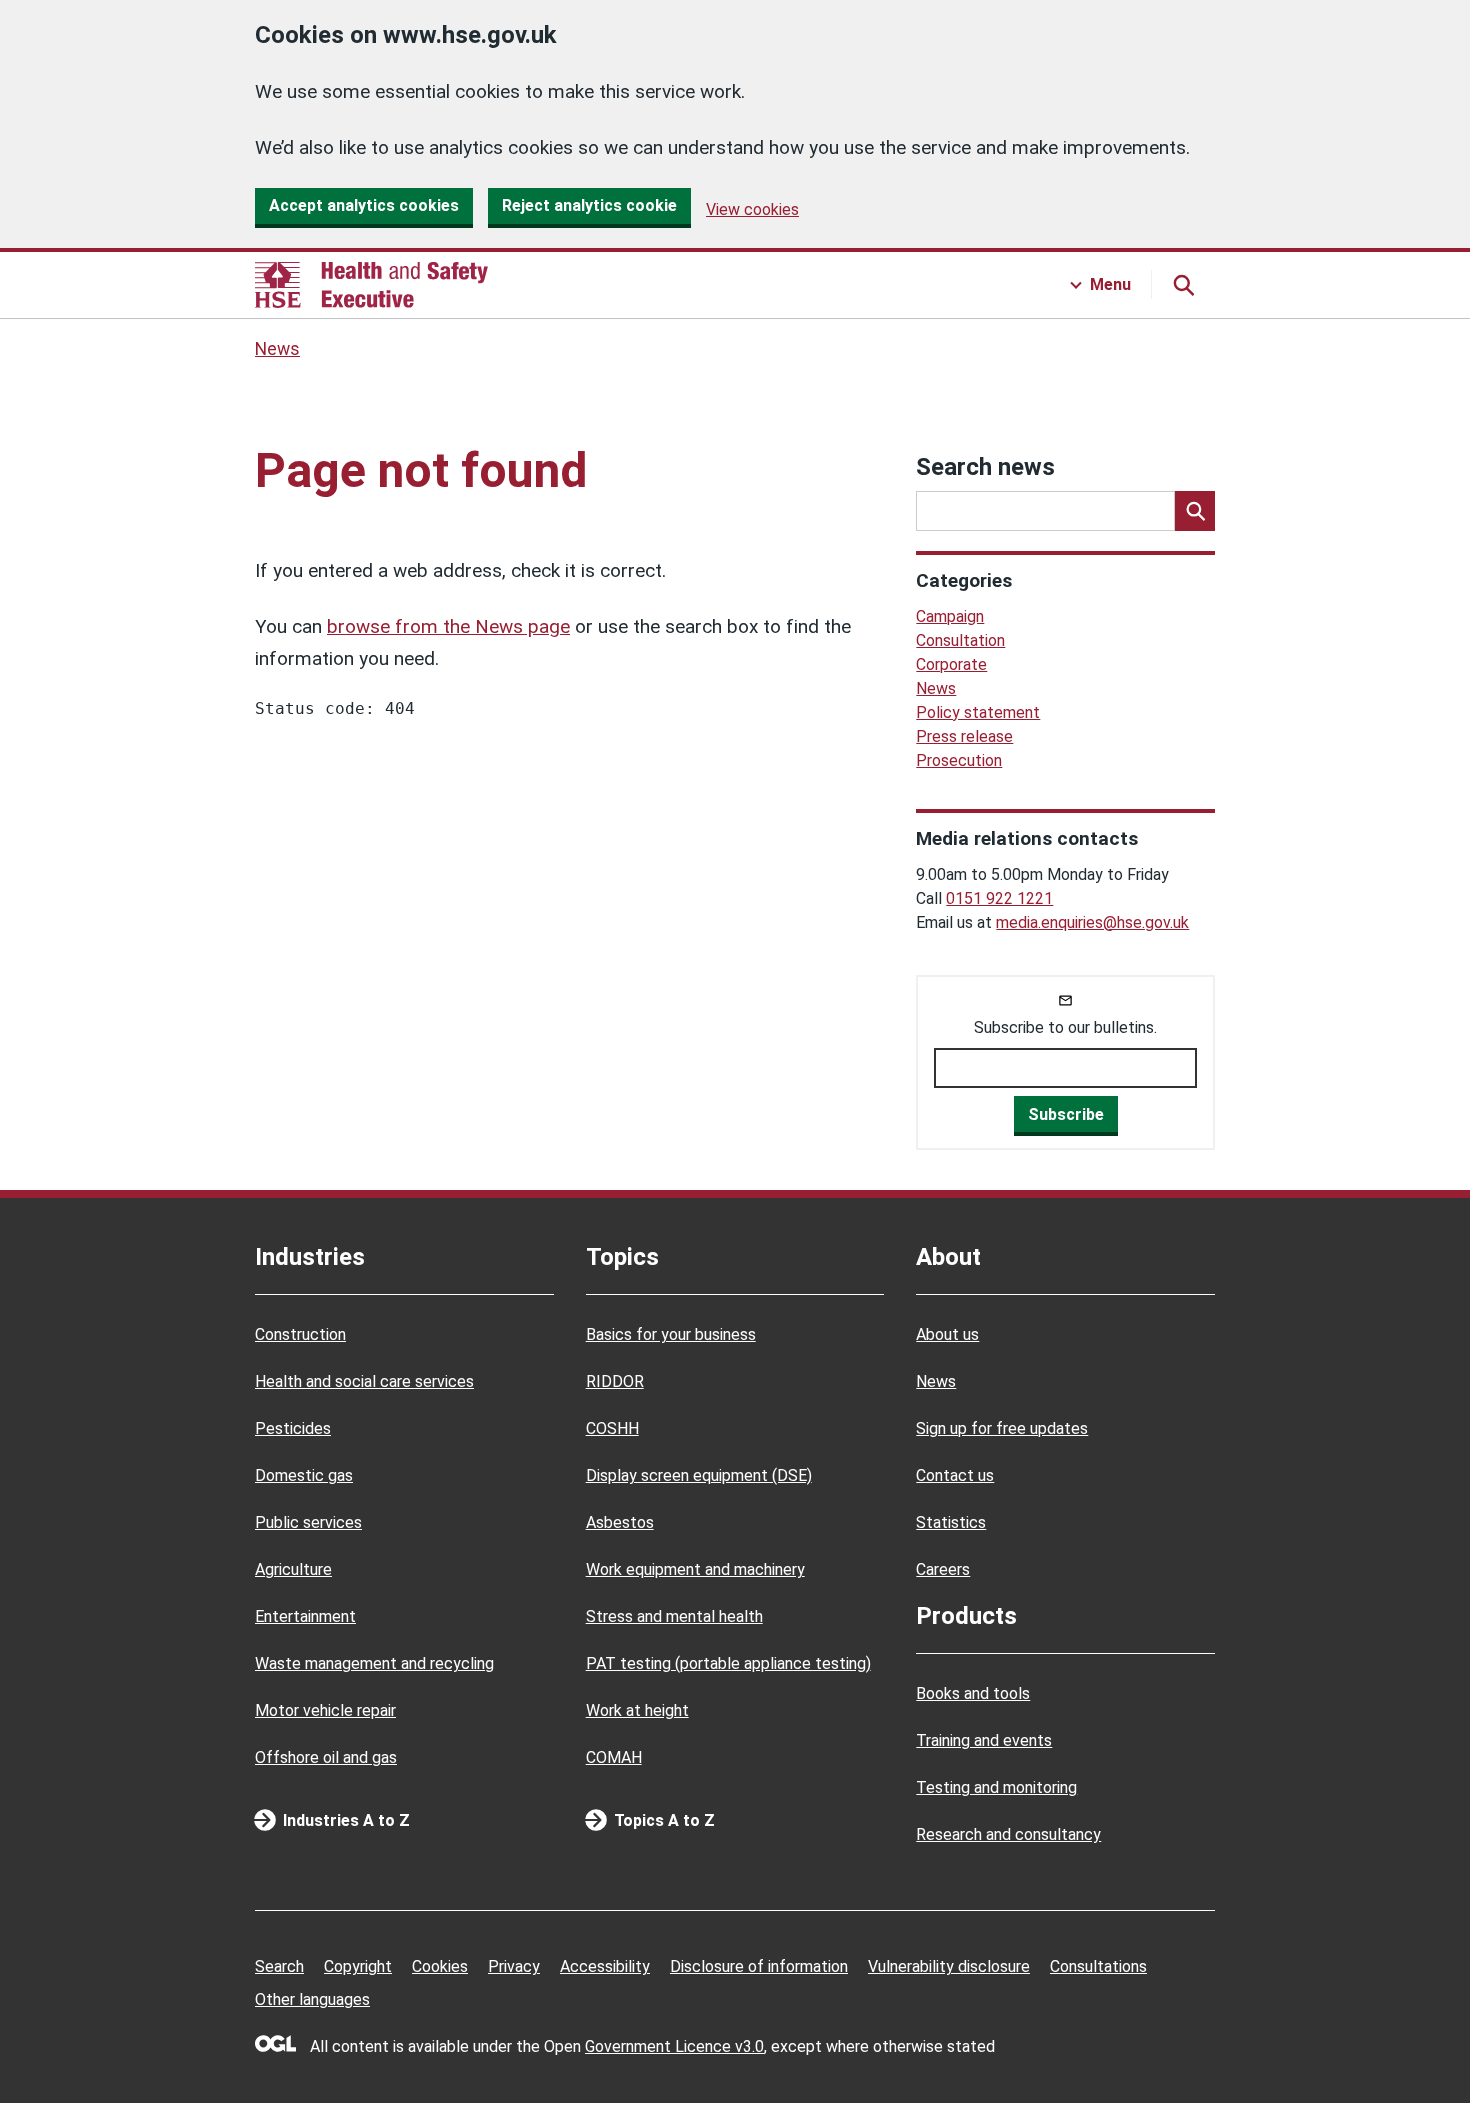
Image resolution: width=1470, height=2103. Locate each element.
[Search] (1195, 511)
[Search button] (1183, 285)
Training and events (984, 1740)
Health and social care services (364, 1381)
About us (947, 1334)
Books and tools (973, 1693)
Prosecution (959, 760)
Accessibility (605, 1966)
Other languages (312, 1999)
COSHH (612, 1428)
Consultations (1098, 1966)
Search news (985, 467)
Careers (943, 1569)
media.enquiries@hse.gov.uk (1092, 922)
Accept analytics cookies (364, 205)
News (277, 349)
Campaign (950, 616)
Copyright (358, 1966)
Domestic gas (304, 1475)
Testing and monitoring (996, 1787)
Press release (964, 736)
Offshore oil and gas (326, 1757)
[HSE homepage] (371, 285)
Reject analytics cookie (589, 205)
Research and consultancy (1008, 1834)
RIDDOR (615, 1381)
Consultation (960, 640)
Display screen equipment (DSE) (699, 1475)
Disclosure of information (759, 1966)
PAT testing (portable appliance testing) (728, 1663)
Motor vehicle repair (325, 1710)
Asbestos (620, 1522)
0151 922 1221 (999, 898)
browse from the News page (448, 626)
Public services (308, 1522)
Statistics (951, 1522)
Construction (300, 1334)
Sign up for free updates (1002, 1428)
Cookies (440, 1966)
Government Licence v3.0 (674, 2046)
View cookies (752, 209)
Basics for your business (671, 1334)
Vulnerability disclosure (949, 1966)
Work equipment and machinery (695, 1569)
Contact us (955, 1475)
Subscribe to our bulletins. (1065, 1027)
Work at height (637, 1710)
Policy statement (978, 712)
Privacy (514, 1966)
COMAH (614, 1757)
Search (279, 1966)
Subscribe (1066, 1114)
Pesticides (293, 1428)
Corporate (951, 664)
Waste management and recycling (374, 1663)
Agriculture (293, 1569)
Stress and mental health (674, 1616)
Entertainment (305, 1616)
